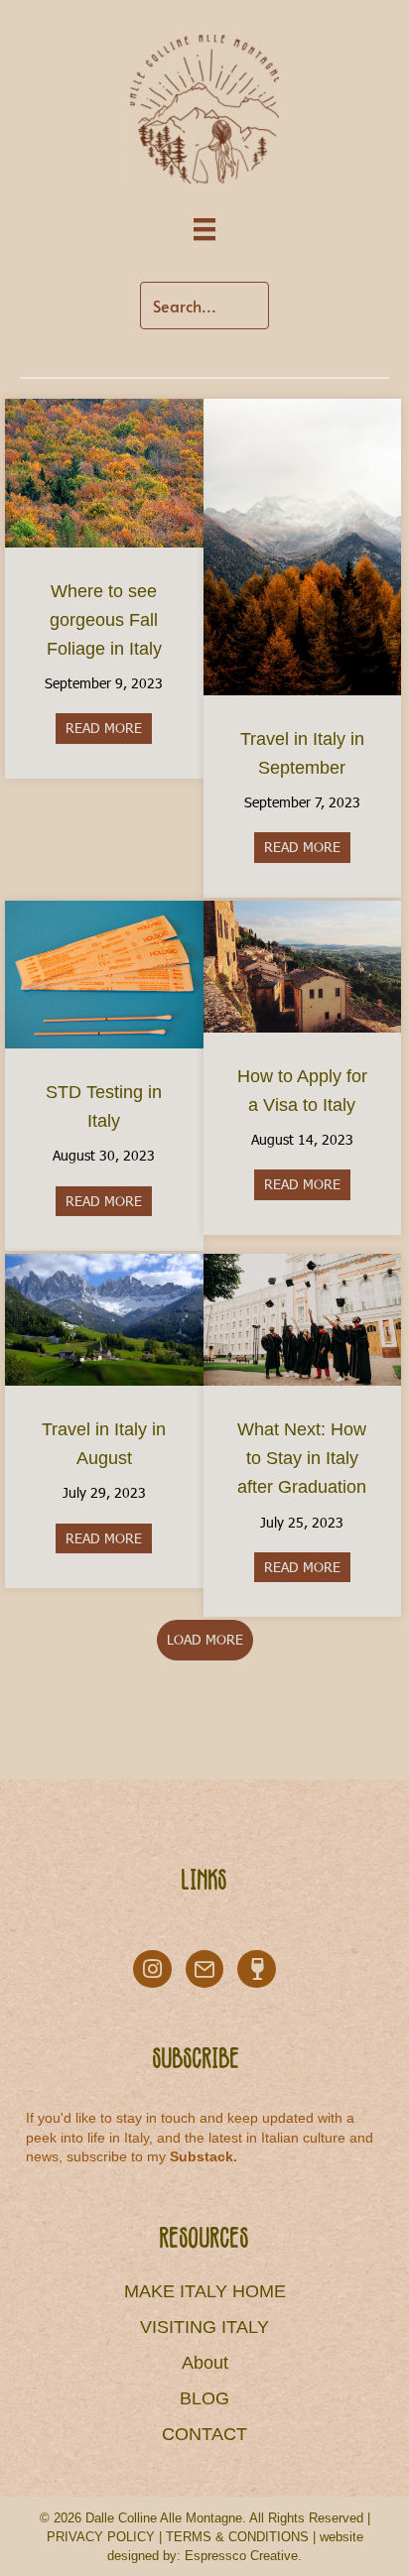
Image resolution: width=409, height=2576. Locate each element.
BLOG (204, 2398)
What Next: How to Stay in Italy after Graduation (302, 1458)
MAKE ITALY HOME (205, 2291)
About (205, 2363)
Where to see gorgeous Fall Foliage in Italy (104, 620)
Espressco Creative (241, 2556)
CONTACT (204, 2434)
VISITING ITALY (204, 2327)
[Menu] (204, 230)
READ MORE (109, 728)
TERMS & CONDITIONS (237, 2537)
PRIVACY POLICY (101, 2537)
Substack (202, 2156)
